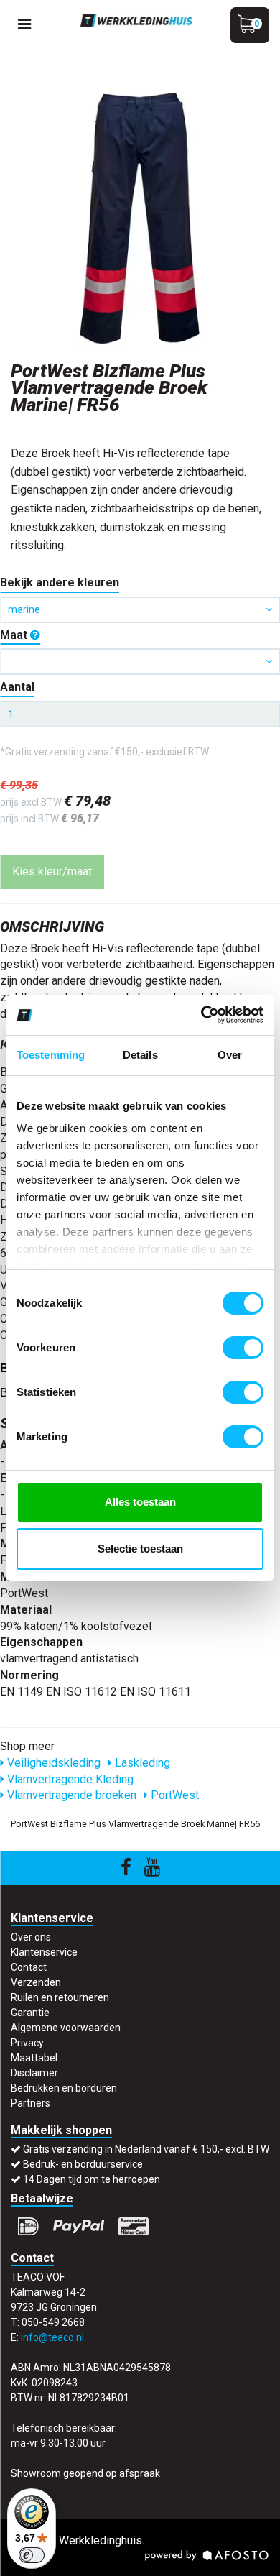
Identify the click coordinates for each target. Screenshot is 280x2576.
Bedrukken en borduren (64, 2088)
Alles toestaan (140, 1502)
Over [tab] (230, 1055)
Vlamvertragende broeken (70, 1795)
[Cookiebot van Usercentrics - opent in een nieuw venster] (201, 1015)
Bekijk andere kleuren (60, 583)
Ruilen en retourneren (60, 1997)
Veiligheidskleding (52, 1763)
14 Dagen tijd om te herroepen (92, 2179)
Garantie (30, 2012)
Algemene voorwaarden (66, 2028)
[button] (140, 662)
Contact (29, 1967)
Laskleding (141, 1763)
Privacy (27, 2043)
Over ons (31, 1937)
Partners (31, 2103)
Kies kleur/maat (52, 871)
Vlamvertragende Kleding (69, 1779)
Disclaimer (34, 2073)
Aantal (17, 687)
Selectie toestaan (140, 1549)
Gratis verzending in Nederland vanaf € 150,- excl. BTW (146, 2149)
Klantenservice (44, 1952)
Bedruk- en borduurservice (83, 2164)
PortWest (173, 1795)
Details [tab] (140, 1055)
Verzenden (36, 1982)
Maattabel (34, 2058)
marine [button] (24, 609)
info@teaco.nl (52, 2337)
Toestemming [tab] (51, 1055)
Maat (15, 635)
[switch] (243, 1348)
